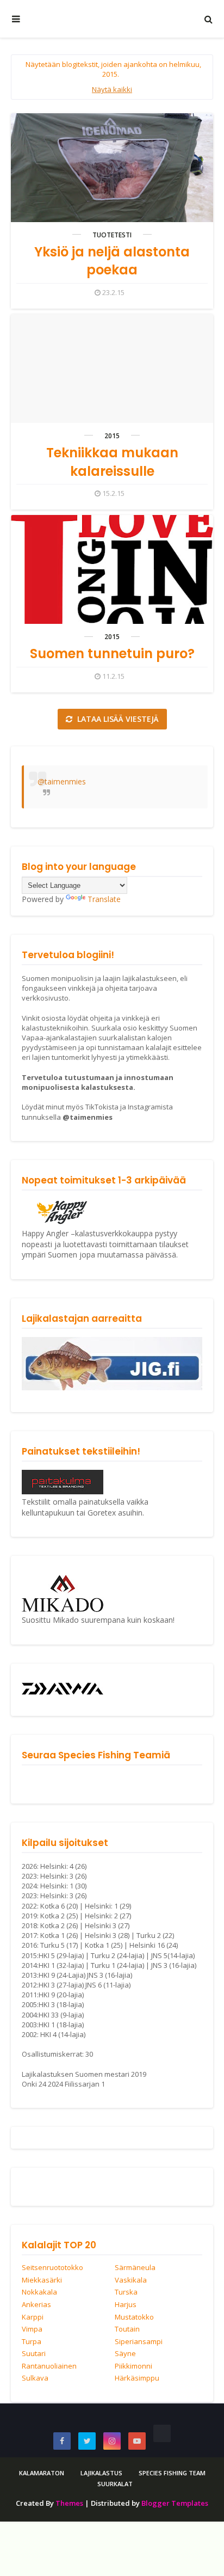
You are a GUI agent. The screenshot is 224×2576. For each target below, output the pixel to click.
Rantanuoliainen (49, 2366)
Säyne (125, 2354)
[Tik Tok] (162, 2433)
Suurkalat (115, 2484)
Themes (69, 2503)
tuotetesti (112, 235)
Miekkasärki (42, 2280)
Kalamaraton (42, 2473)
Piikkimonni (133, 2366)
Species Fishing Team (172, 2473)
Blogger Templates (175, 2503)
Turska (126, 2292)
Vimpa (32, 2329)
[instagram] (112, 2441)
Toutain (127, 2329)
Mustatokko (134, 2317)
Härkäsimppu (137, 2378)
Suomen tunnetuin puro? (112, 654)
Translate (104, 899)
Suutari (34, 2354)
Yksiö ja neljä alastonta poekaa (112, 261)
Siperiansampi (139, 2342)
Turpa (32, 2342)
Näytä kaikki (112, 89)
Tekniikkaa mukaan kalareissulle (112, 462)
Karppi (33, 2317)
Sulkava (35, 2378)
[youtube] (137, 2441)
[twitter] (87, 2441)
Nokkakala (39, 2292)
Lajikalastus (101, 2473)
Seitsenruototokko (52, 2268)
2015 (112, 436)
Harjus (126, 2305)
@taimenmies (62, 781)
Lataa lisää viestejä (117, 719)
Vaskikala (131, 2280)
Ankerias (36, 2305)
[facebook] (62, 2441)
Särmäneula (135, 2268)
